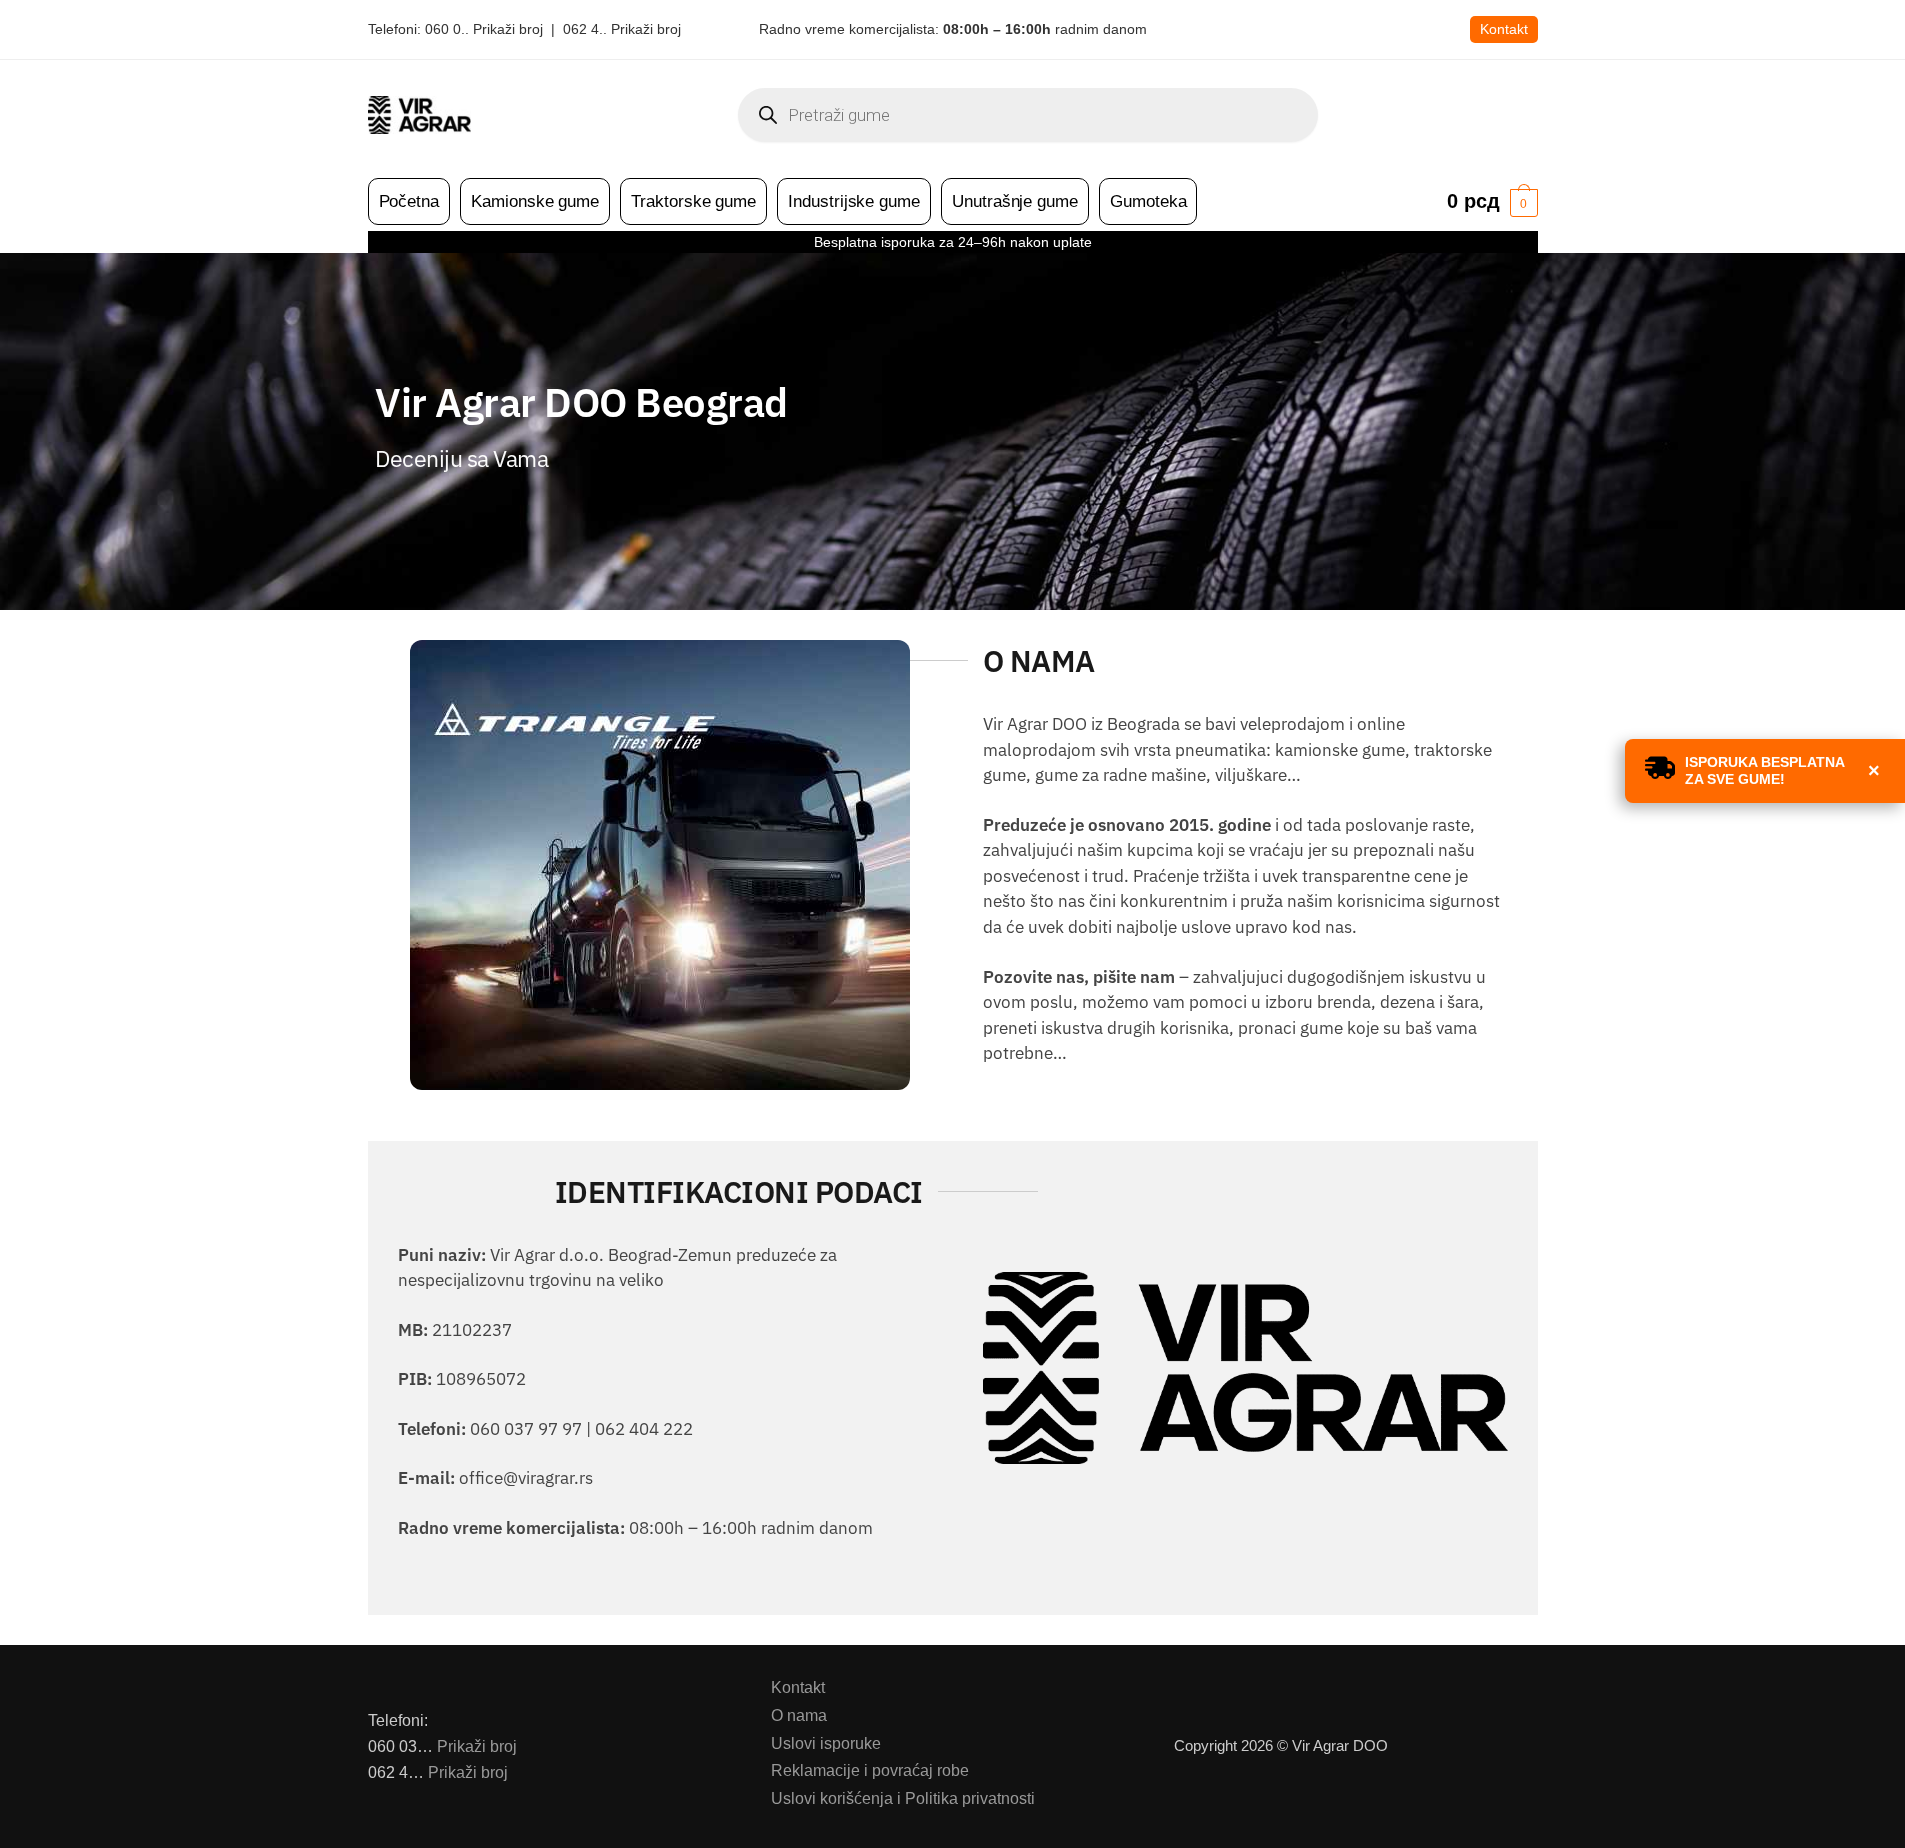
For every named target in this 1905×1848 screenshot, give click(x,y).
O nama (799, 1715)
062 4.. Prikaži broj (622, 29)
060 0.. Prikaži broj (484, 29)
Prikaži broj (477, 1746)
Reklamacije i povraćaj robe (870, 1770)
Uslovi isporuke (826, 1743)
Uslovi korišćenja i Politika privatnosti (903, 1798)
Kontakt (1504, 29)
